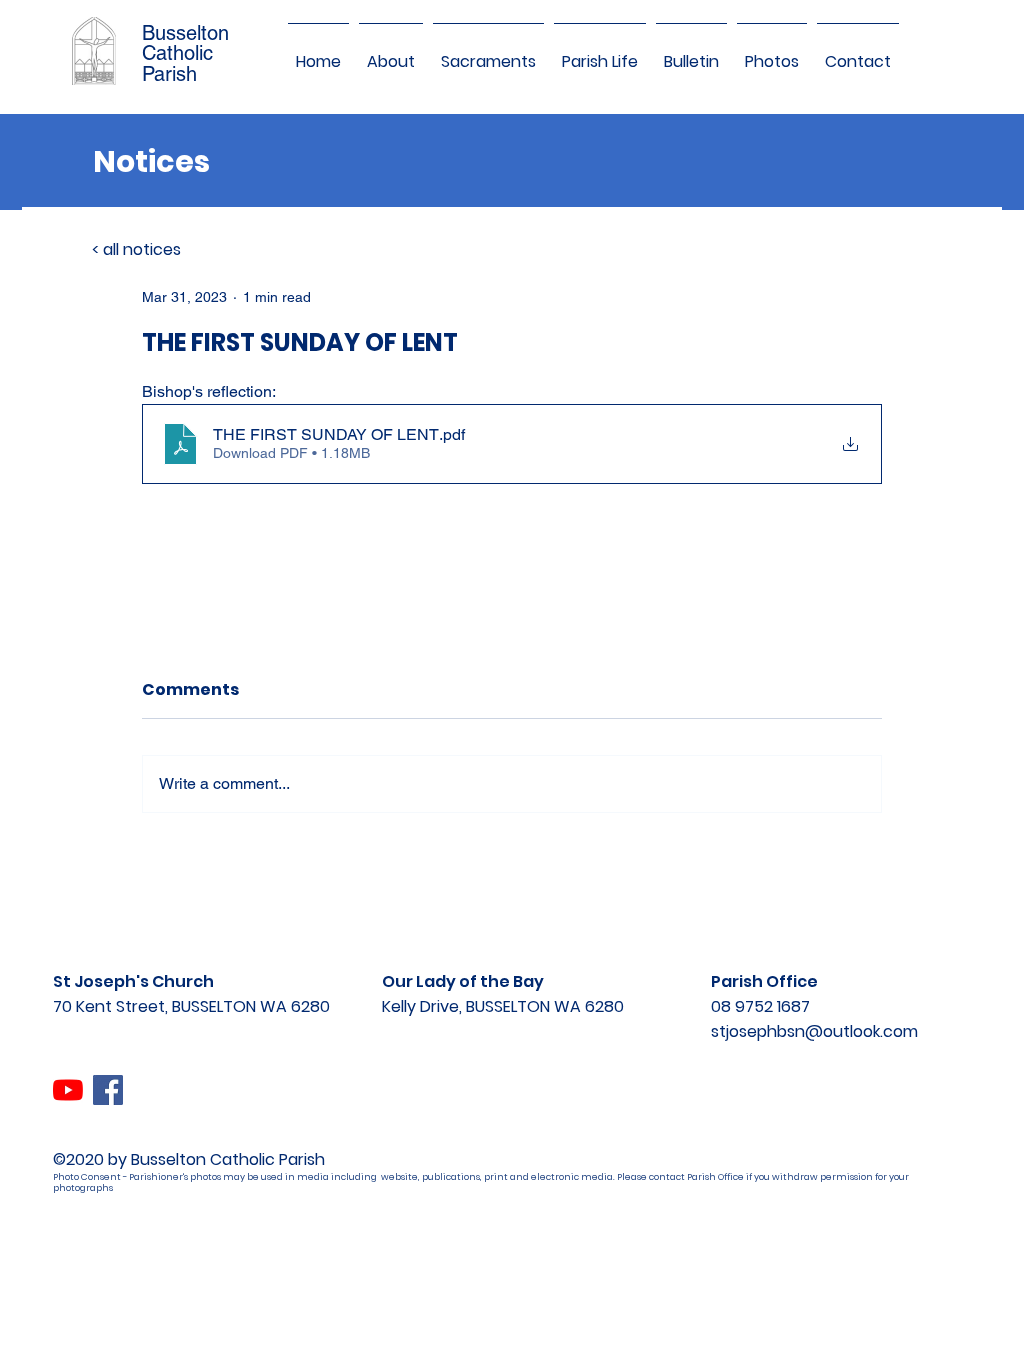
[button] (391, 53)
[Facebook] (108, 1090)
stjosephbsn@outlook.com (814, 1031)
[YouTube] (68, 1090)
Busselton (185, 33)
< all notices (136, 249)
